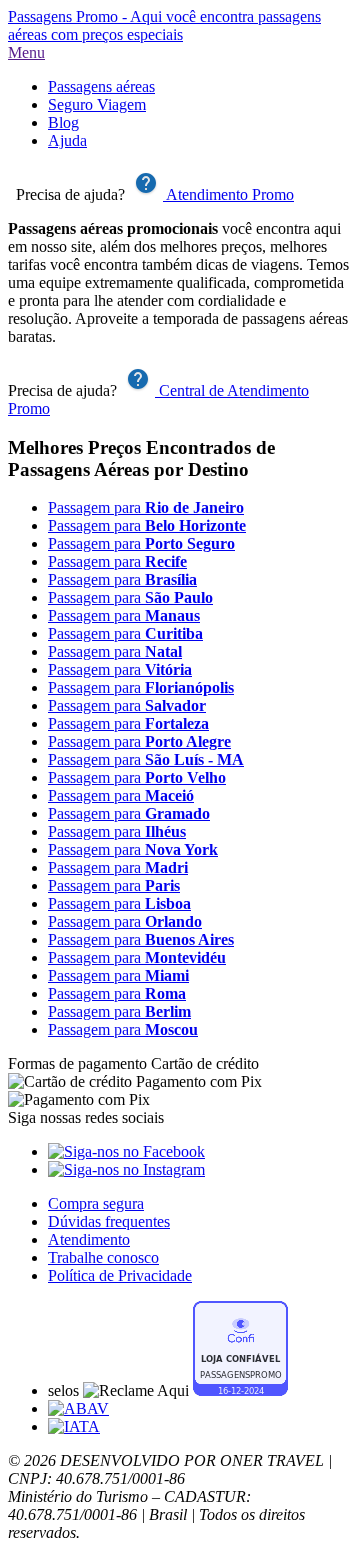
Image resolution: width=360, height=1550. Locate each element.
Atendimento (89, 1239)
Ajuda (67, 140)
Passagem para (146, 507)
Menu (26, 52)
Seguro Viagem (97, 104)
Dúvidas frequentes (109, 1221)
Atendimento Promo (228, 194)
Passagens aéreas (101, 86)
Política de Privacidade (120, 1275)
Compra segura (96, 1203)
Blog (63, 122)
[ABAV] (78, 1408)
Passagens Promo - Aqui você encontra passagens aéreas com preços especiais (164, 25)
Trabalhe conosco (103, 1257)
